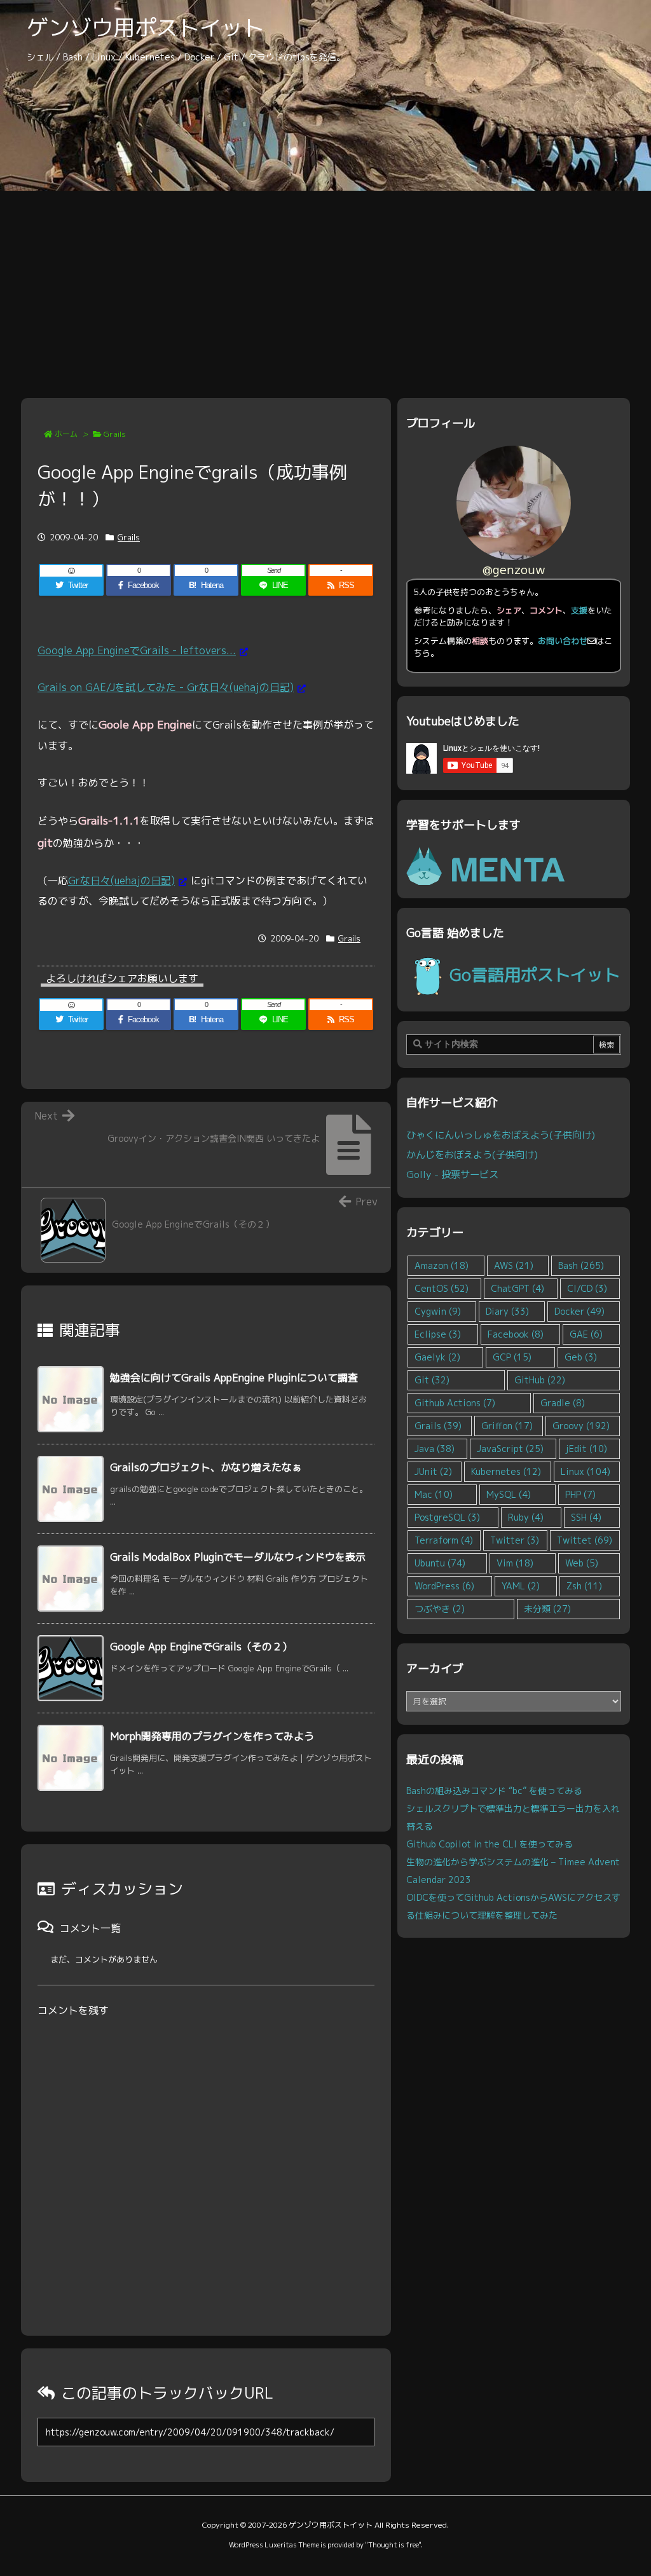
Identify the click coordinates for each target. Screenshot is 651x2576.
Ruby (526, 1517)
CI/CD (587, 1288)
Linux (586, 1471)
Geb (581, 1357)
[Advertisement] (325, 286)
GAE (586, 1334)
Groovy (581, 1426)
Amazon (442, 1265)
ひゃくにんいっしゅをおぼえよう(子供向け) (501, 1135)
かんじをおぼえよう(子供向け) (472, 1154)
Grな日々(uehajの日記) (121, 880)
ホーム (66, 434)
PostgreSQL (447, 1517)
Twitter (515, 1540)
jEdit (586, 1449)
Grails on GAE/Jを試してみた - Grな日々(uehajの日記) (166, 687)
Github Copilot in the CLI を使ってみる (490, 1844)
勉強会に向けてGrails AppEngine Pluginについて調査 (234, 1378)
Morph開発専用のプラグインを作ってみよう (212, 1736)
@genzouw (514, 569)
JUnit (433, 1471)
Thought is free (393, 2545)
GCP (512, 1357)
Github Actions (455, 1403)
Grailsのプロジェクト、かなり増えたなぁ (206, 1467)
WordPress (444, 1586)
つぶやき (440, 1609)
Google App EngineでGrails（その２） (201, 1647)
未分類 (547, 1609)
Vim (515, 1563)
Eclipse (438, 1334)
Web (582, 1563)
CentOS (442, 1288)
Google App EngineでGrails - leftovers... (137, 650)
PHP (580, 1494)
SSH (586, 1517)
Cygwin (438, 1311)
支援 (579, 610)
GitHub (540, 1380)
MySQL (509, 1494)
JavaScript (510, 1449)
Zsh (584, 1586)
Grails (115, 434)
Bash (581, 1265)
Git (432, 1380)
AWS (514, 1265)
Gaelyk (437, 1357)
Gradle (563, 1403)
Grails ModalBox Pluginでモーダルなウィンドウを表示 (238, 1557)
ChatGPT (517, 1288)
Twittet (585, 1540)
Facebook (516, 1334)
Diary (507, 1311)
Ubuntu (440, 1563)
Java (435, 1449)
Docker (579, 1311)
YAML (521, 1586)
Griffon (507, 1426)
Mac (434, 1494)
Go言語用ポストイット (535, 975)
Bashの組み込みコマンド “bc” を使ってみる (494, 1791)
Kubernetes (506, 1471)
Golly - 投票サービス (452, 1174)
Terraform (444, 1540)
